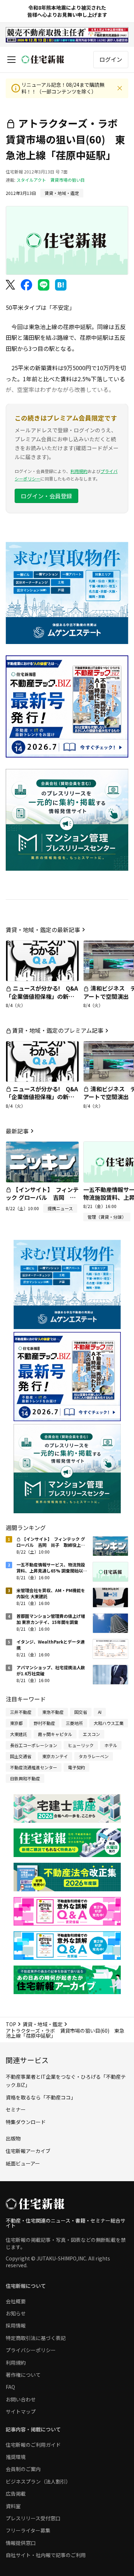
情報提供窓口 (21, 2543)
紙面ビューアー (23, 2163)
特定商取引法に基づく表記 (36, 2338)
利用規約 (79, 471)
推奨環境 (16, 2457)
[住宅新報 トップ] (43, 59)
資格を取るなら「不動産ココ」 (41, 2097)
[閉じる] (120, 88)
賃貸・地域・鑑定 (43, 2024)
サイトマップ (21, 2411)
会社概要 (16, 2301)
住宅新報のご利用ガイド (33, 2445)
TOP (11, 2024)
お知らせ (16, 2313)
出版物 (13, 2138)
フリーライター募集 (28, 2530)
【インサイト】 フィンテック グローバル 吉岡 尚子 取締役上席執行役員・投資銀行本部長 (42, 1201)
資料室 (13, 2506)
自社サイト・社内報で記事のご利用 (46, 2555)
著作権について (23, 2375)
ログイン (111, 59)
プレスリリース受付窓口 (33, 2518)
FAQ (10, 2387)
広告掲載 (16, 2494)
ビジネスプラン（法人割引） (38, 2481)
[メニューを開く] (11, 60)
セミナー (16, 2109)
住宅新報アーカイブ (28, 2151)
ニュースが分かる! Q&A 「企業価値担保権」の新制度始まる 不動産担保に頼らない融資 (45, 1000)
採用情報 (16, 2325)
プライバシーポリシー (31, 2350)
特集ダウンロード (26, 2122)
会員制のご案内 (23, 2469)
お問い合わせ (21, 2399)
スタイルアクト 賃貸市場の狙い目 (51, 180)
